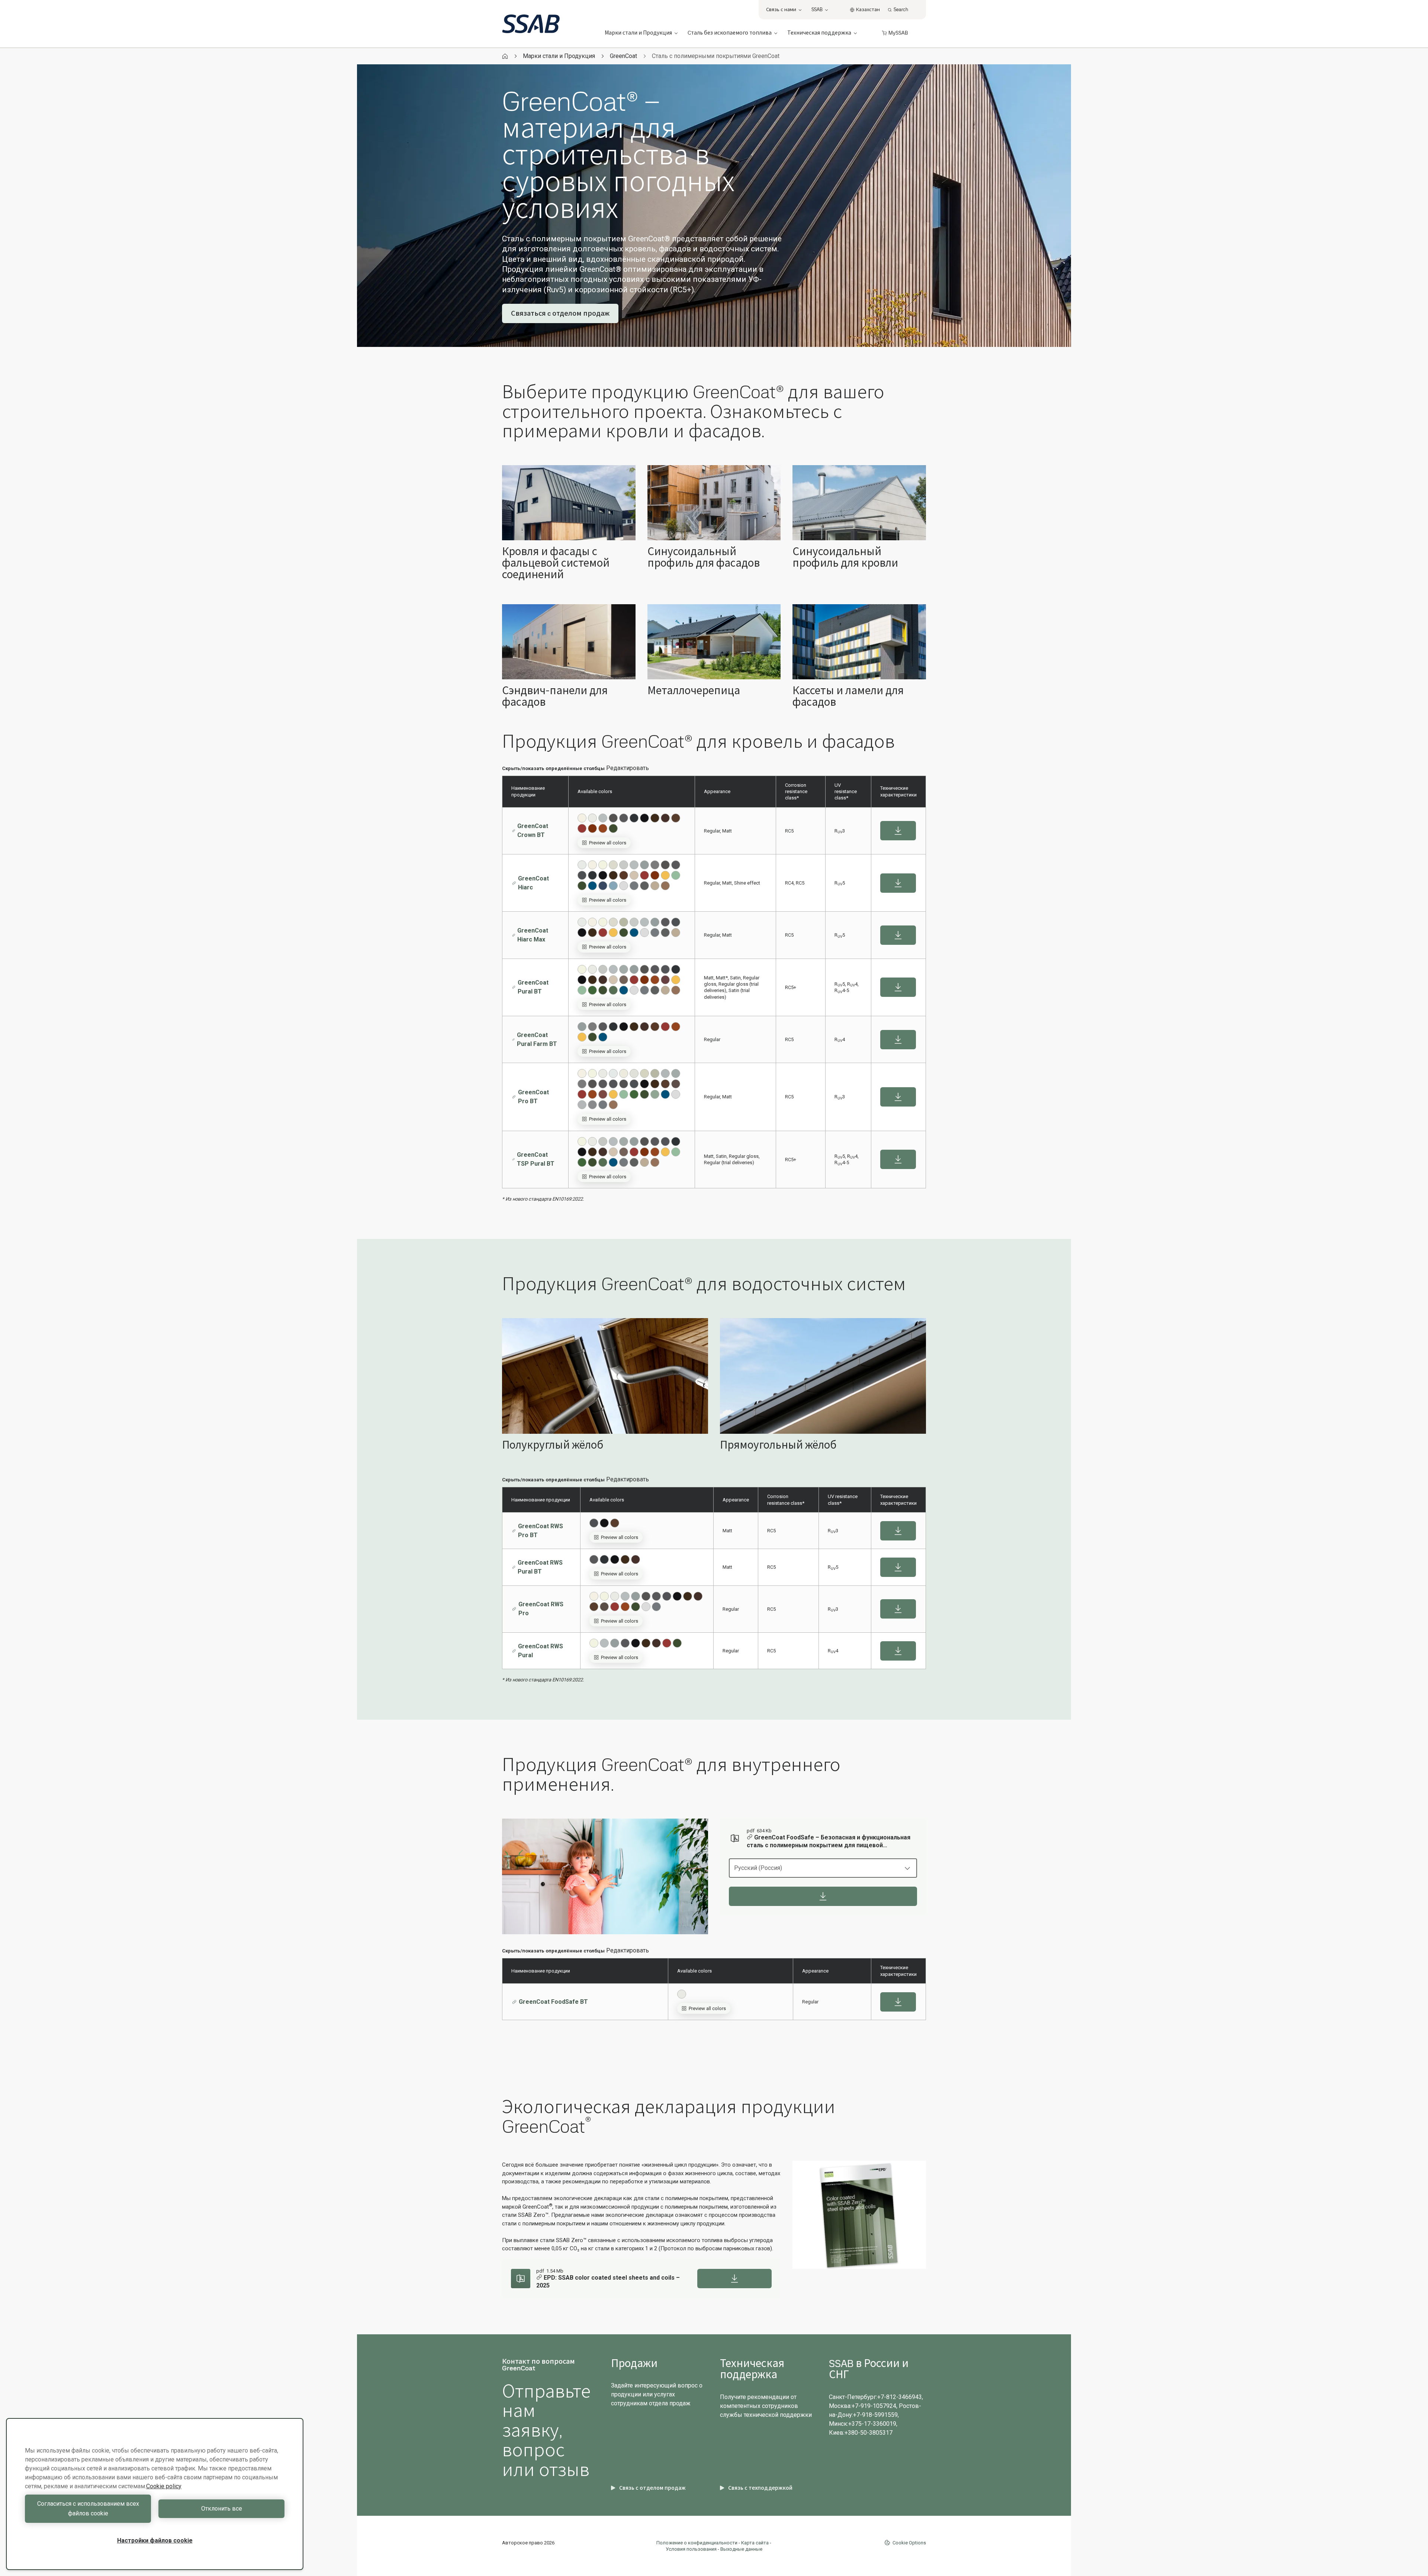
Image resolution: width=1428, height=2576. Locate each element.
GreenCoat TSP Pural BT (536, 1159)
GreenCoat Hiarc (533, 883)
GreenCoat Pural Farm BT (537, 1039)
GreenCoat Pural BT (533, 987)
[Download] (823, 1896)
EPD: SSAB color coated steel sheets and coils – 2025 (608, 2282)
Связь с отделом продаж (652, 2488)
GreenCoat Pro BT (533, 1097)
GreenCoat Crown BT (533, 830)
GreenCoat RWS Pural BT (540, 1567)
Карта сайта (755, 2543)
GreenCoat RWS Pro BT (541, 1531)
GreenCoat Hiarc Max (533, 935)
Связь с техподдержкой (760, 2488)
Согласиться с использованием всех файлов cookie (88, 2509)
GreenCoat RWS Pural (541, 1651)
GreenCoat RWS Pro (541, 1609)
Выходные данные (741, 2549)
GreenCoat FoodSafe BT (553, 2002)
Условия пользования (691, 2549)
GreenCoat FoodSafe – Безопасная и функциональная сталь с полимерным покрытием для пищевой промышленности (829, 1842)
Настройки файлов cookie (155, 2540)
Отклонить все (222, 2509)
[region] (155, 2494)
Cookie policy (164, 2486)
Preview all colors (608, 843)
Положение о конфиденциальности (697, 2543)
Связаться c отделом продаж (560, 313)
